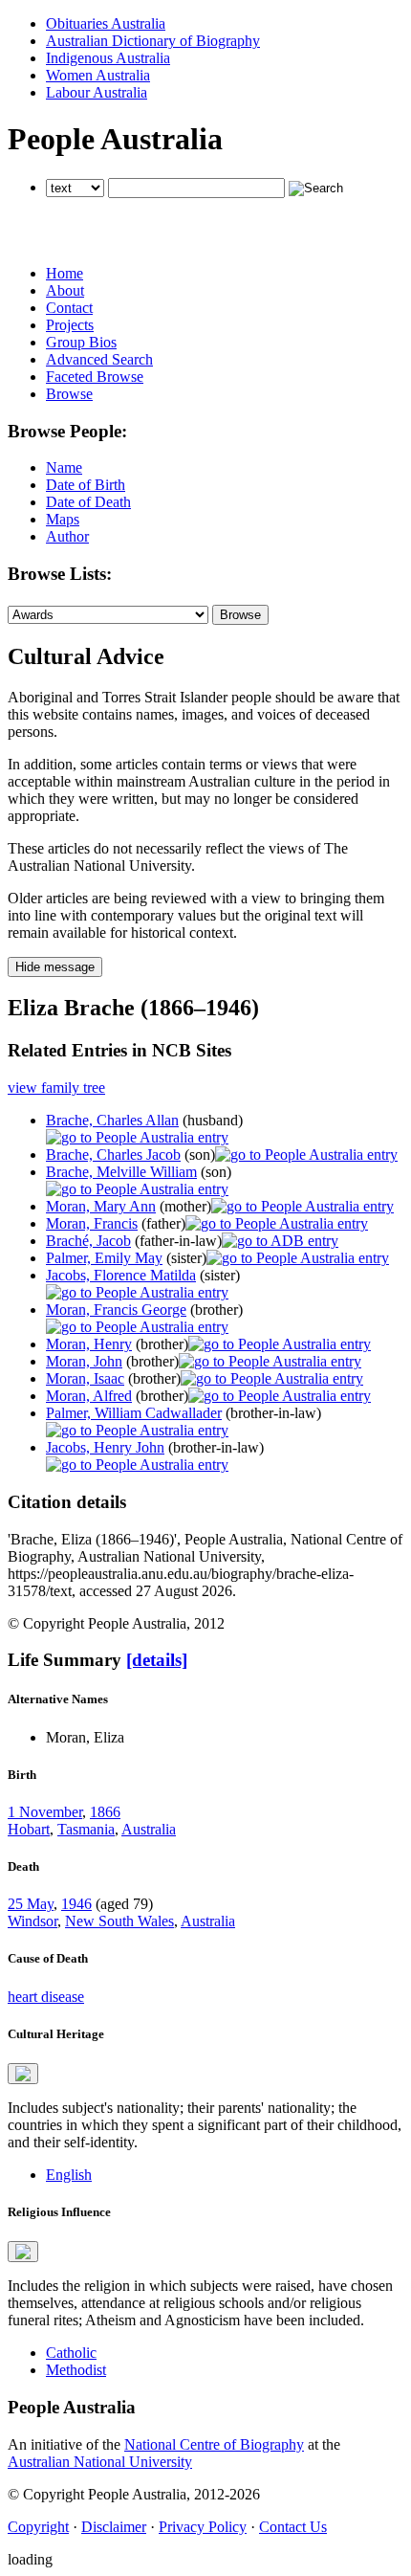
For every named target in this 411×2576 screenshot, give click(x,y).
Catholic (71, 2353)
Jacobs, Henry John (105, 1447)
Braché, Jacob (88, 1241)
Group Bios (81, 342)
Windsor (32, 1921)
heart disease (46, 1997)
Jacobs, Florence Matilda (121, 1275)
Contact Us (293, 2527)
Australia (149, 1829)
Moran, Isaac (85, 1378)
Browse (69, 394)
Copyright (38, 2527)
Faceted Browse (95, 377)
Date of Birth (86, 485)
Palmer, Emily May (104, 1258)
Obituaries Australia (106, 23)
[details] (157, 1660)
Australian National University (100, 2462)
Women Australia (98, 75)
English (69, 2175)
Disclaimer (114, 2527)
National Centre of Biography (214, 2444)
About (65, 290)
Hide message (55, 967)
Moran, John (84, 1361)
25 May (31, 1904)
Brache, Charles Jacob (113, 1155)
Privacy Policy (203, 2527)
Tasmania (86, 1829)
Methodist (76, 2370)
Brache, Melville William (121, 1172)
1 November (45, 1812)
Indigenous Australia (108, 58)
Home (65, 273)
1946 (76, 1904)
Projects (70, 325)
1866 (105, 1812)
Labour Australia (97, 92)
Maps (63, 519)
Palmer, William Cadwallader (134, 1413)
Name (64, 467)
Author (67, 536)
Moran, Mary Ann (101, 1206)
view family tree (56, 1088)
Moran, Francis (92, 1223)
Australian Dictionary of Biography (153, 41)
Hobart (29, 1829)
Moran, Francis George (116, 1310)
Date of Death (88, 502)
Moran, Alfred (89, 1396)
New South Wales (119, 1921)
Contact (69, 308)
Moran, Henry (89, 1344)
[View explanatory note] (23, 2074)
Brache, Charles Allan (112, 1120)
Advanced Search (99, 359)
